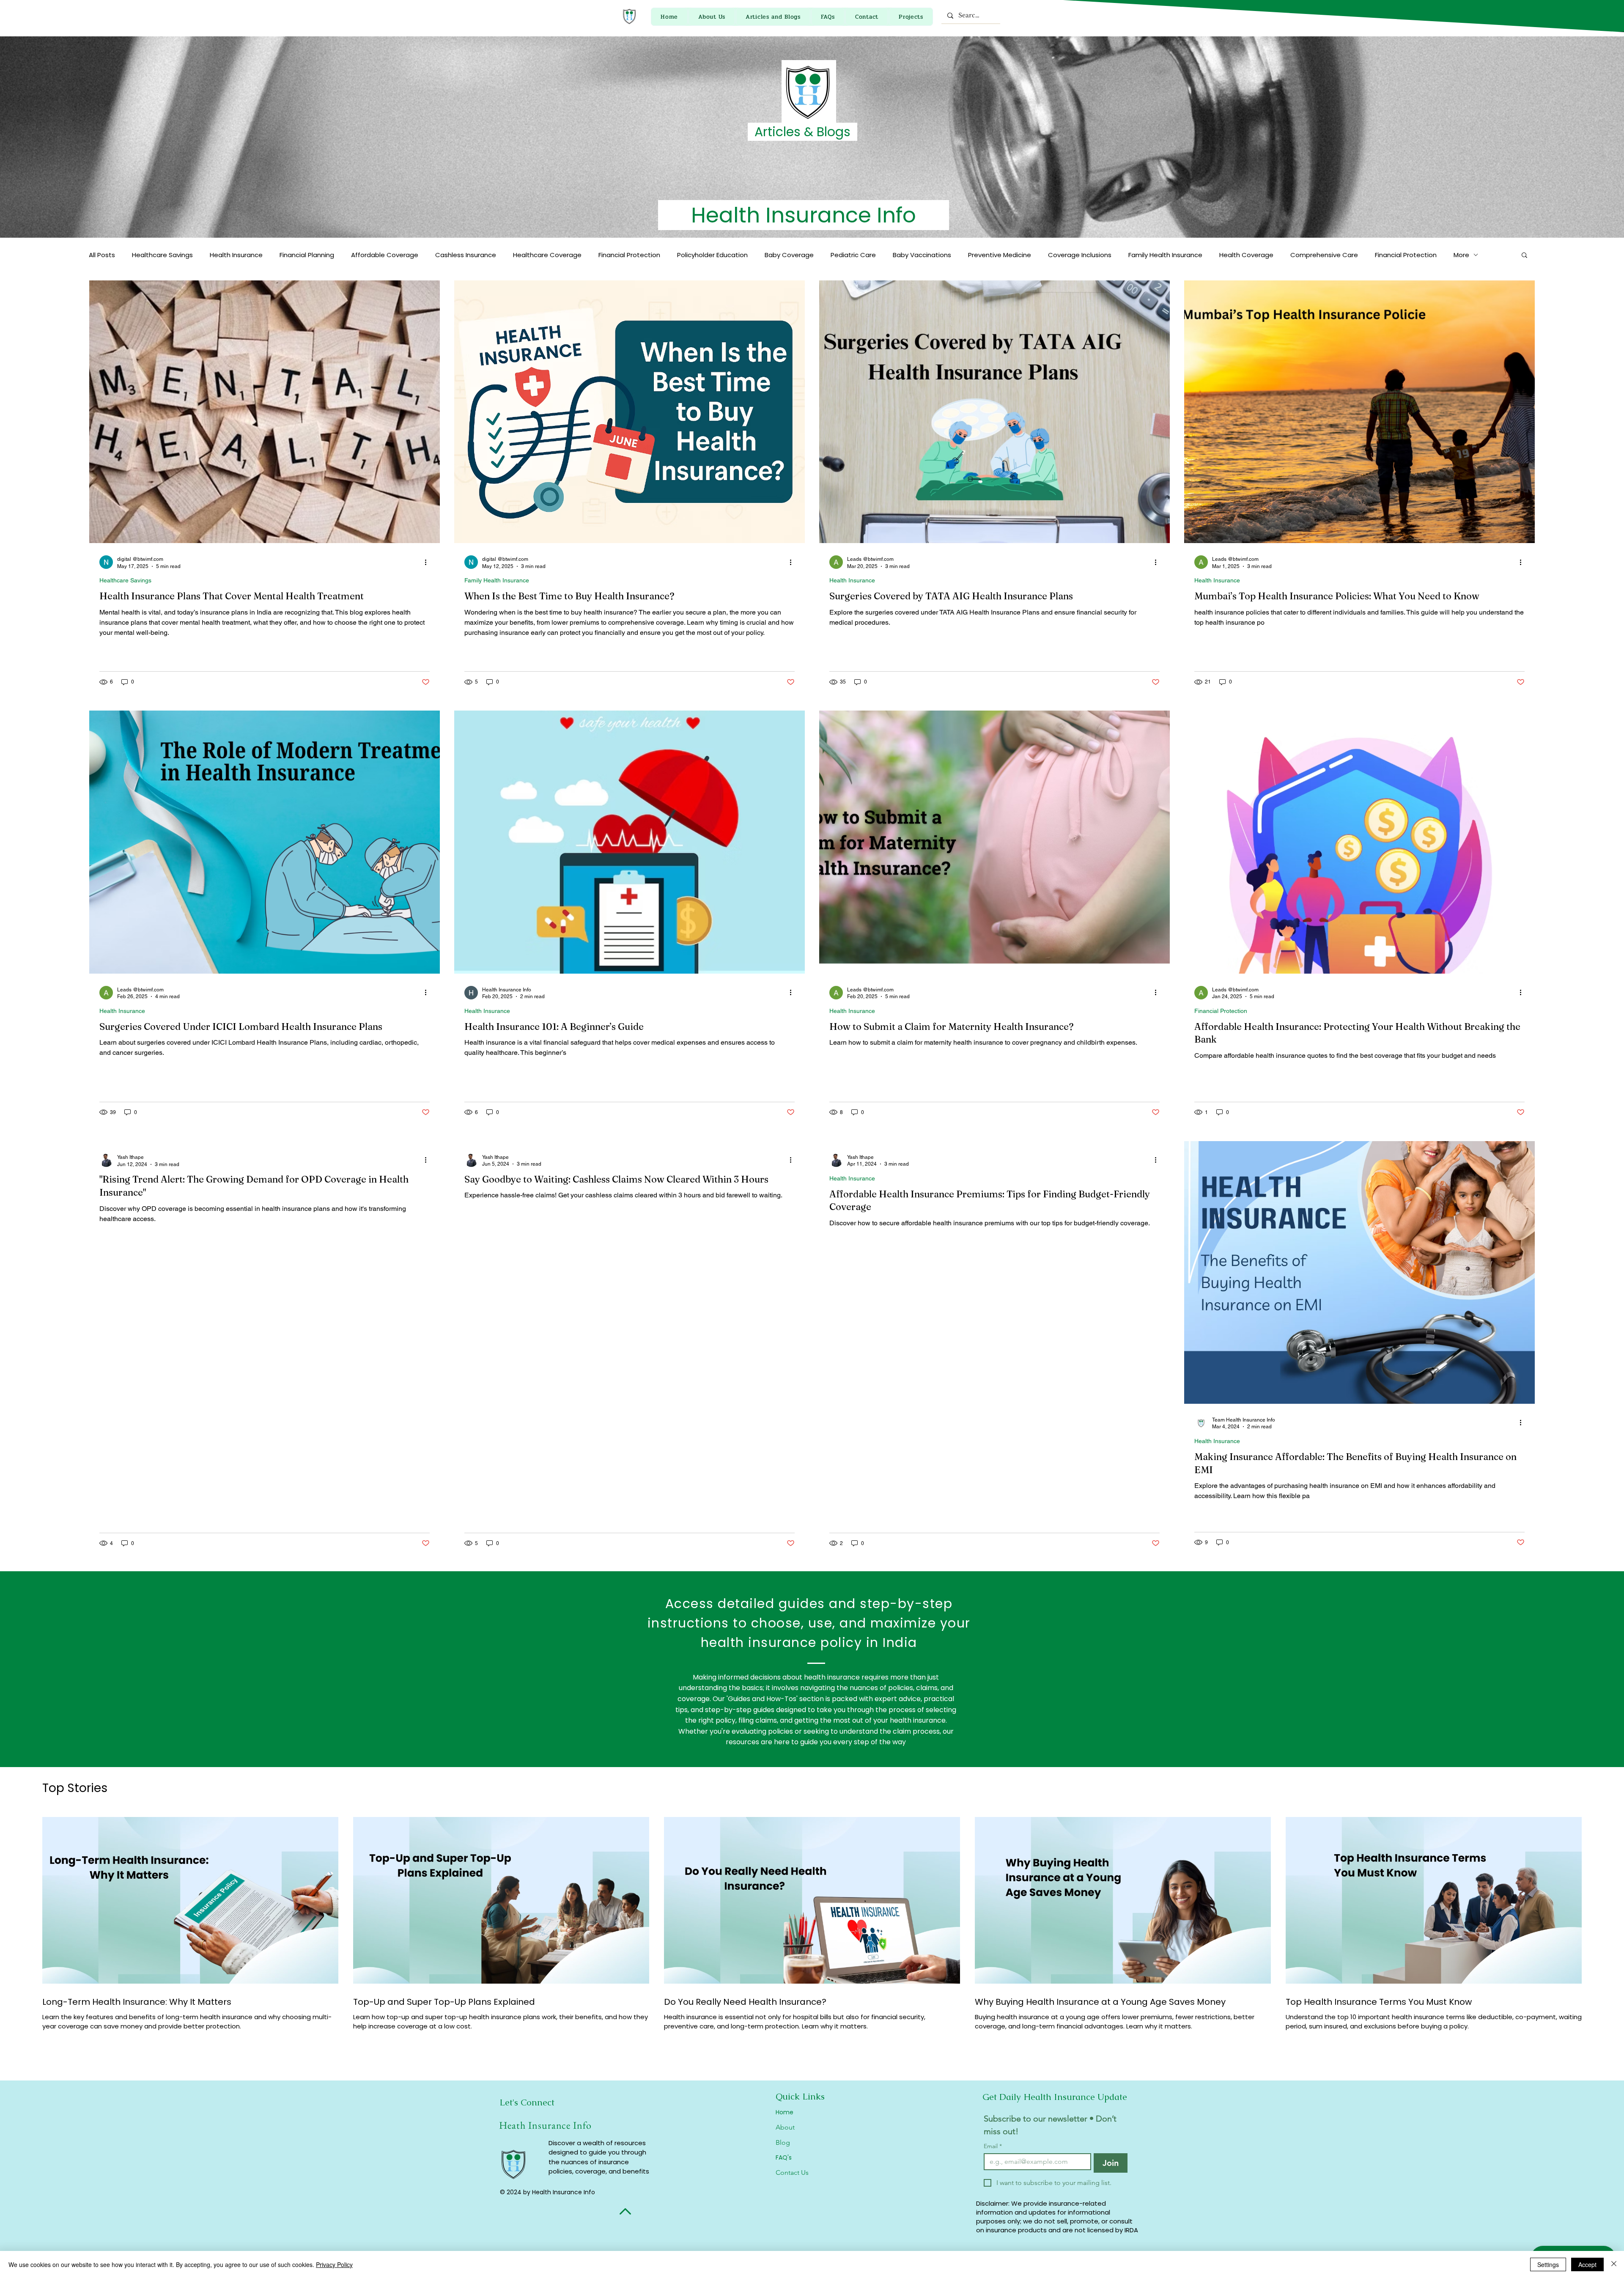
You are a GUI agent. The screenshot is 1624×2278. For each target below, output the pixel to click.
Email (993, 2146)
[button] (1524, 256)
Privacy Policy (334, 2264)
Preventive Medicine (1000, 255)
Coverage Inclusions (1080, 255)
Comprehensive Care (1324, 255)
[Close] (1614, 2264)
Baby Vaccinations (922, 255)
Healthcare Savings (162, 255)
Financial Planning (307, 255)
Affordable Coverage (385, 255)
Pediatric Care (853, 255)
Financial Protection (629, 255)
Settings (1548, 2264)
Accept (1587, 2264)
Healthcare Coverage (547, 255)
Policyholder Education (712, 255)
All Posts (102, 255)
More (1461, 255)
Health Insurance (236, 255)
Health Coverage (1246, 255)
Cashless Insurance (466, 255)
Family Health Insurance (1165, 255)
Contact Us (792, 2172)
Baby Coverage (789, 255)
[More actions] (428, 562)
